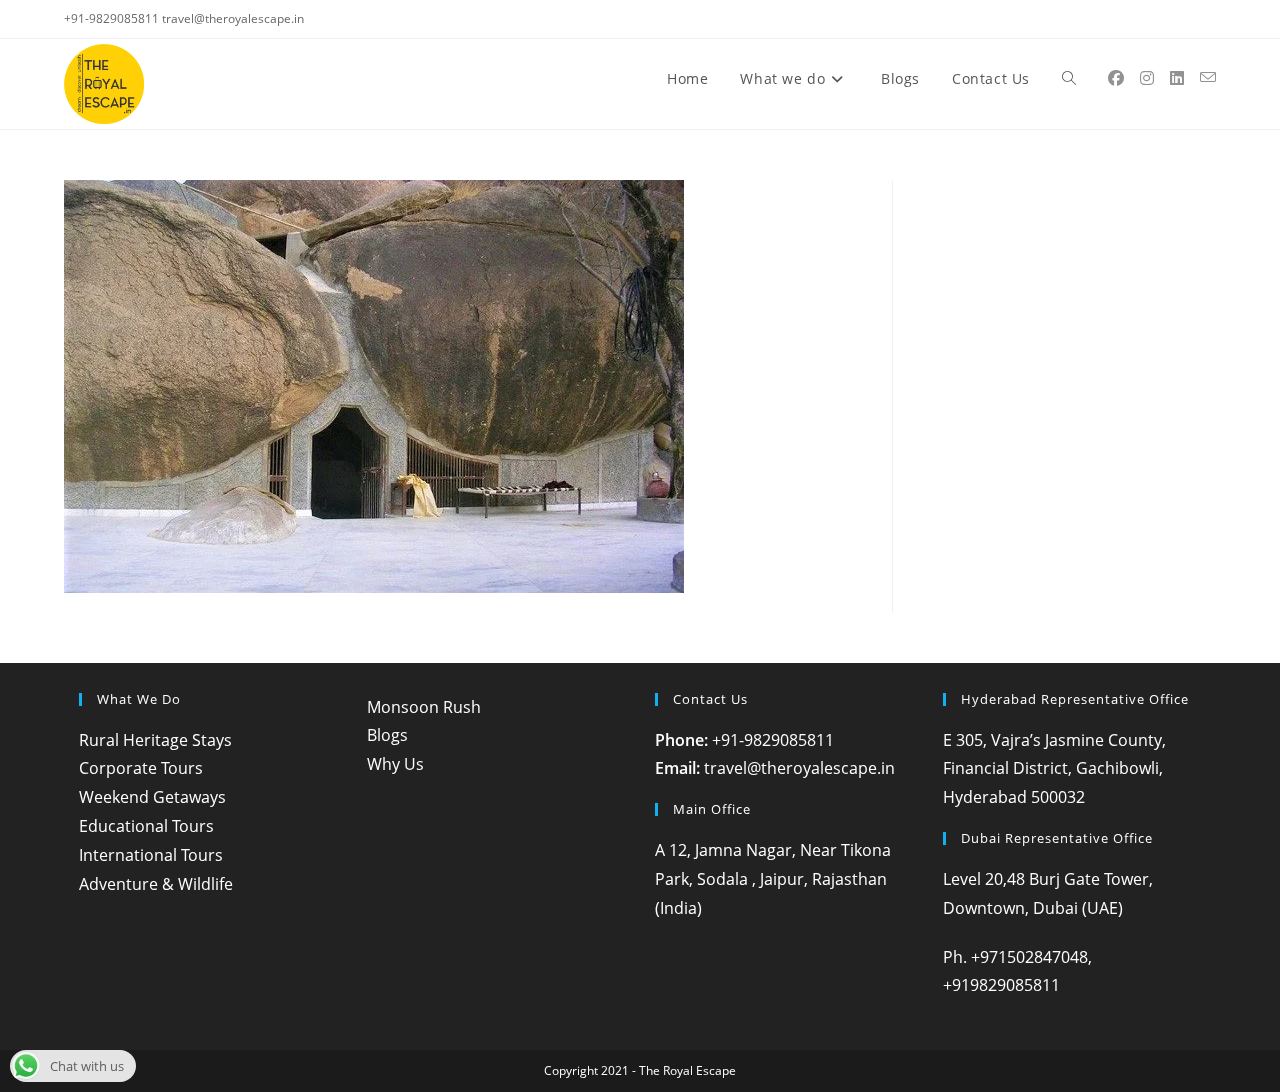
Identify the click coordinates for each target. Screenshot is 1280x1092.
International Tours (151, 855)
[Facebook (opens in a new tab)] (1116, 78)
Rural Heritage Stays (155, 740)
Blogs (387, 735)
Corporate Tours (141, 768)
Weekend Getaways (152, 797)
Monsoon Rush (424, 707)
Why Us (395, 764)
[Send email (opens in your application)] (1208, 77)
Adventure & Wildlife (156, 884)
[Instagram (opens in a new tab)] (1147, 78)
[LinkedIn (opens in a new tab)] (1177, 78)
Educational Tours (146, 826)
